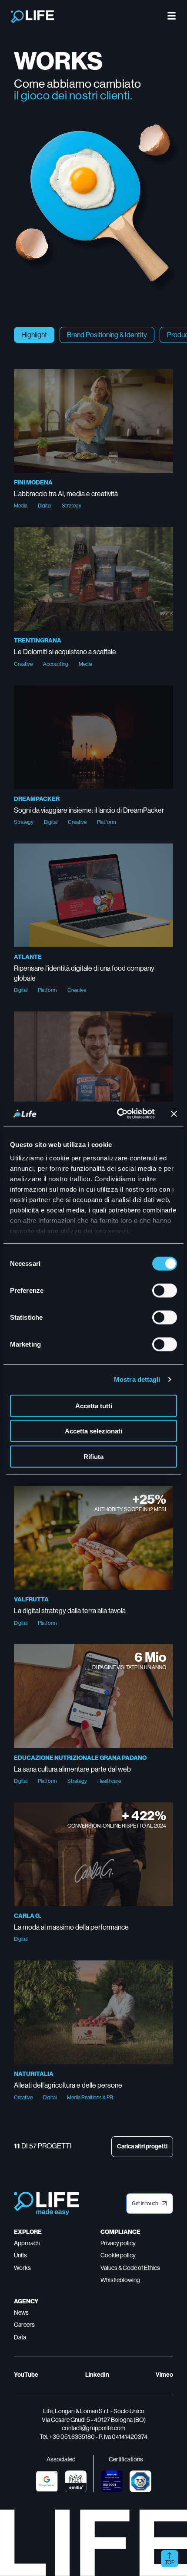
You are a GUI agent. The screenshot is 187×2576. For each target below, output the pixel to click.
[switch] (165, 1290)
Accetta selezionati (93, 1431)
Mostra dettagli (137, 1379)
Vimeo (164, 2375)
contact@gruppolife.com (93, 2428)
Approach (27, 2243)
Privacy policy (118, 2243)
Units (20, 2255)
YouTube (26, 2375)
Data (20, 2337)
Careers (24, 2325)
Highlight (34, 335)
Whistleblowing (120, 2280)
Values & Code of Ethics (130, 2268)
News (21, 2312)
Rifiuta (93, 1456)
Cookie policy (118, 2255)
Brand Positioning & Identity (107, 335)
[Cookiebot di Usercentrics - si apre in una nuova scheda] (118, 1114)
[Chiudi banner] (174, 1114)
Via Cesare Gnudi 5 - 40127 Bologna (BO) (94, 2420)
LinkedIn (97, 2375)
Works (22, 2268)
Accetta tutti (94, 1405)
